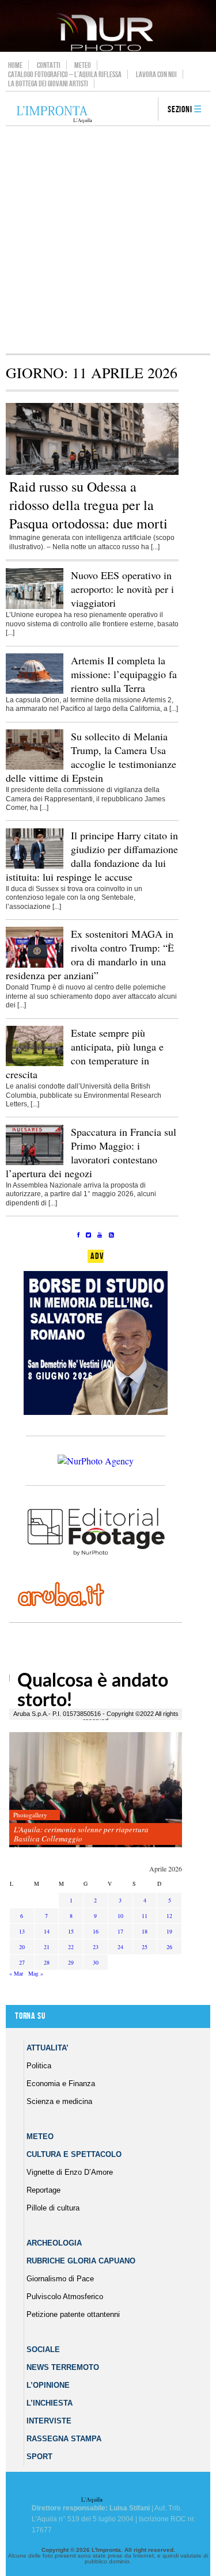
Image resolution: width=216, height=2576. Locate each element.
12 (169, 1916)
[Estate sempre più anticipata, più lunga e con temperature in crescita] (35, 1064)
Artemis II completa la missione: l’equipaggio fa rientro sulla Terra (124, 674)
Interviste (49, 2421)
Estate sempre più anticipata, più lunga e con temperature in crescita (85, 1053)
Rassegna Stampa (64, 2439)
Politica (39, 2066)
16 (96, 1931)
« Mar (16, 1973)
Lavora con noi (156, 74)
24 (120, 1947)
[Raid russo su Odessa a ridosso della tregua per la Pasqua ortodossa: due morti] (92, 473)
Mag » (36, 1973)
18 (145, 1931)
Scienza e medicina (59, 2101)
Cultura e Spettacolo (74, 2154)
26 (169, 1947)
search (145, 110)
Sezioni (180, 110)
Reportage (43, 2190)
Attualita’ (48, 2048)
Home (15, 65)
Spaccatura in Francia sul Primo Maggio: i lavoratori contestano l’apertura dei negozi (91, 1152)
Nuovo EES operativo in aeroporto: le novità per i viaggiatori (122, 589)
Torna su (30, 2016)
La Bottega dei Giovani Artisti (48, 83)
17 (120, 1931)
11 (145, 1916)
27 (22, 1962)
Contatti (49, 65)
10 (120, 1916)
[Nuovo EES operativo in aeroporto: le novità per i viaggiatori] (35, 607)
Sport (39, 2457)
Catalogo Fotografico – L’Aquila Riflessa (65, 74)
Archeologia (54, 2243)
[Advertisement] (108, 240)
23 (96, 1947)
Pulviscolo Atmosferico (65, 2297)
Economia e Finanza (61, 2084)
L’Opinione (48, 2385)
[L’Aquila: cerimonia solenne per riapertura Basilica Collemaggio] (96, 1790)
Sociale (43, 2349)
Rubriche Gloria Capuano (81, 2261)
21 (47, 1947)
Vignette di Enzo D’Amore (70, 2172)
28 (47, 1962)
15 (71, 1931)
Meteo (83, 65)
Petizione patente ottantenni (73, 2314)
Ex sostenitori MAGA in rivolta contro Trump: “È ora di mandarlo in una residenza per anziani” (90, 954)
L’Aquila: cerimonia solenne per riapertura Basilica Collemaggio (81, 1834)
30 (96, 1962)
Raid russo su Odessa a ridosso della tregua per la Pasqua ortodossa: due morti (88, 505)
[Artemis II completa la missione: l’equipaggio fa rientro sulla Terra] (35, 691)
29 (71, 1962)
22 (71, 1947)
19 (169, 1931)
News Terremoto (63, 2367)
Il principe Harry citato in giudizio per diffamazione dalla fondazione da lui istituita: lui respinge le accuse (92, 856)
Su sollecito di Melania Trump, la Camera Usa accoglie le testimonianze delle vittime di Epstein (91, 757)
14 (47, 1931)
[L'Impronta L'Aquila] (54, 115)
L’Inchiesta (50, 2403)
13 (22, 1931)
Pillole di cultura (53, 2208)
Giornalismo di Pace (60, 2279)
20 (22, 1947)
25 (145, 1947)
